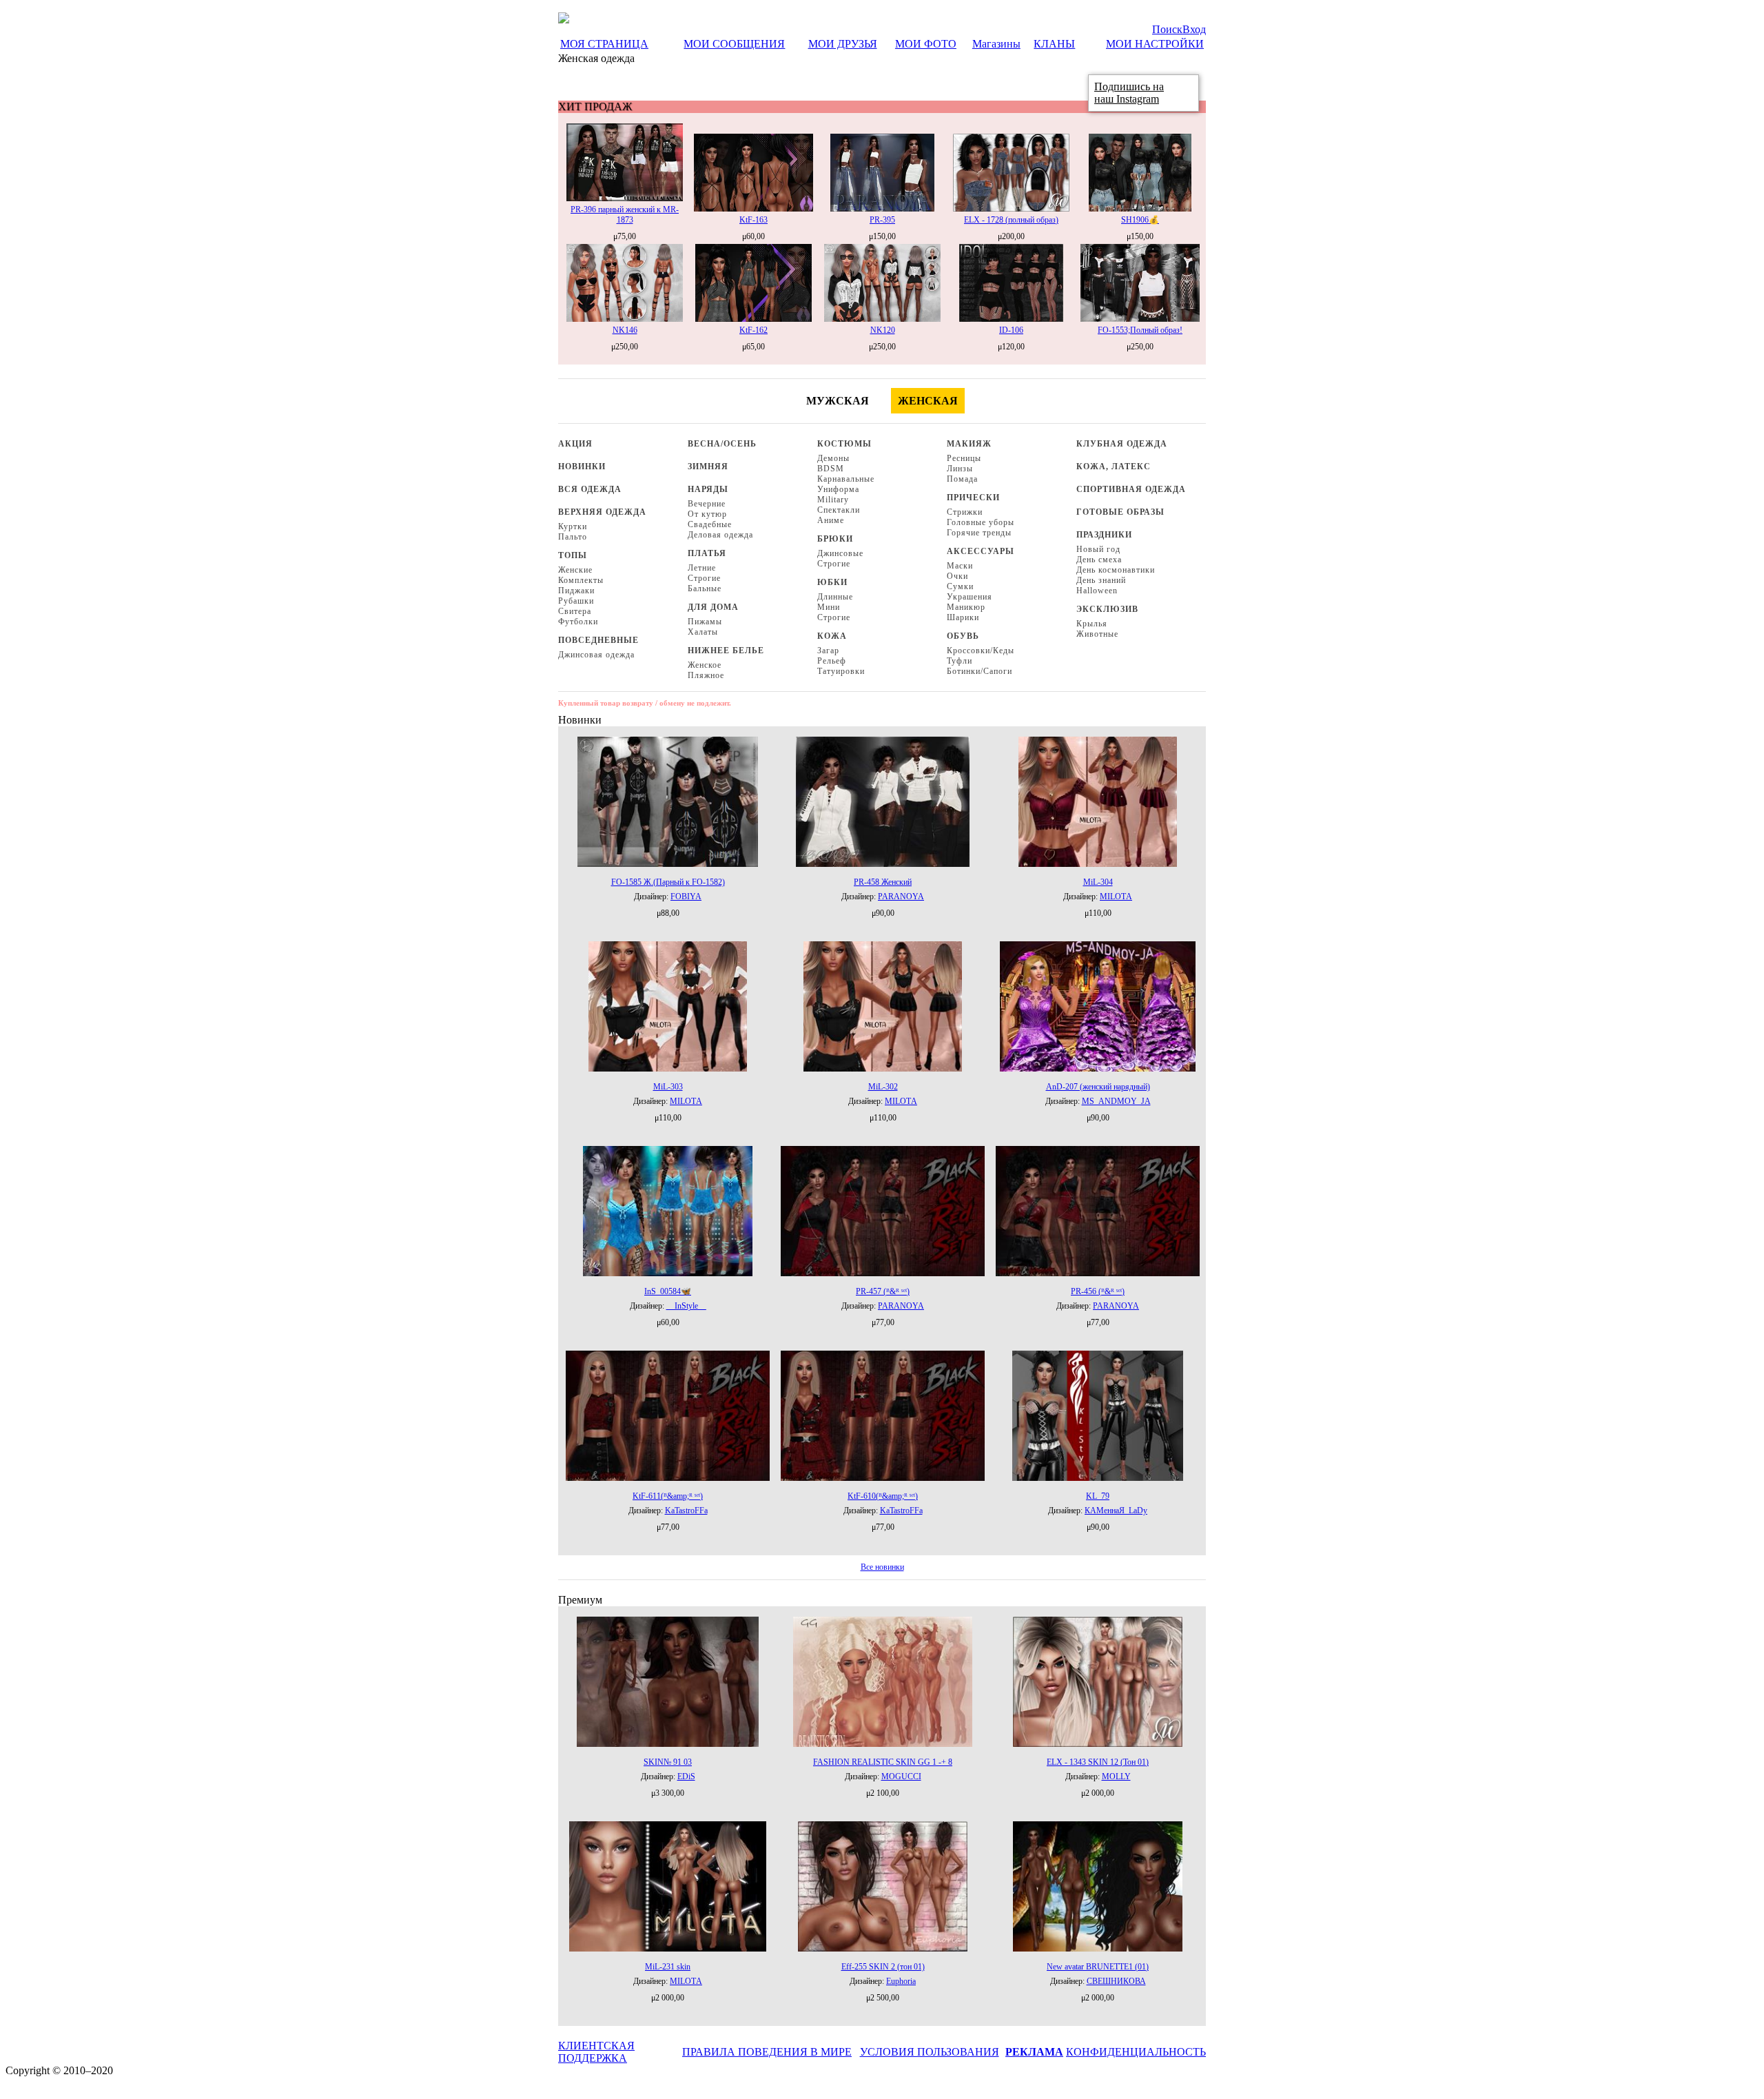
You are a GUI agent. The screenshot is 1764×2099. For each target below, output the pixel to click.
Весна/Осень (722, 444)
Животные (1097, 634)
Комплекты (581, 580)
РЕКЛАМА (1034, 2052)
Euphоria (901, 1981)
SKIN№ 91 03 (668, 1762)
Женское (705, 665)
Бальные (705, 588)
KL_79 (1098, 1496)
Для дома (713, 607)
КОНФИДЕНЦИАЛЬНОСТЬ (1136, 2052)
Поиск (1167, 29)
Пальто (573, 537)
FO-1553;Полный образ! (1140, 330)
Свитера (575, 611)
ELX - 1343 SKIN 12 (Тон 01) (1098, 1762)
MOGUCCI (901, 1777)
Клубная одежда (1122, 444)
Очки (957, 576)
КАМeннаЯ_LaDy (1116, 1511)
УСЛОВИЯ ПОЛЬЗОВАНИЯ (930, 2052)
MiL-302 (883, 1087)
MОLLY (1116, 1777)
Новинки (582, 467)
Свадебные (710, 524)
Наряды (708, 489)
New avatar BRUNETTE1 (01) (1098, 1967)
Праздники (1104, 535)
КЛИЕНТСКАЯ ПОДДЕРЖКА (596, 2052)
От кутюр (707, 514)
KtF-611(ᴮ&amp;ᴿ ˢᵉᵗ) (668, 1496)
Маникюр (966, 607)
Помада (962, 479)
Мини (829, 607)
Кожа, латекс (1114, 467)
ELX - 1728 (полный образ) (1011, 220)
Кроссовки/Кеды (981, 651)
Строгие (704, 578)
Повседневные (598, 640)
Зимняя (708, 467)
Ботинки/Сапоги (980, 671)
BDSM (831, 469)
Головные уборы (981, 522)
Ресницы (964, 458)
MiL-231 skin (668, 1967)
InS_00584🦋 (668, 1291)
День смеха (1099, 560)
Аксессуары (981, 551)
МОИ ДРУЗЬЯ (843, 44)
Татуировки (841, 671)
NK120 (883, 330)
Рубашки (576, 601)
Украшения (970, 597)
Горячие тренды (979, 533)
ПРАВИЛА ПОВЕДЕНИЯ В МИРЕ (767, 2052)
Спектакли (839, 510)
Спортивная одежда (1131, 489)
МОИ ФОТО (926, 44)
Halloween (1097, 591)
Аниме (831, 520)
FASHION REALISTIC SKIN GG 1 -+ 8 (883, 1762)
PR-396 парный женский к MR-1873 (625, 215)
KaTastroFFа (686, 1511)
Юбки (832, 582)
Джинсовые (840, 553)
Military (833, 500)
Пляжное (706, 675)
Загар (828, 651)
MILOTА (1116, 897)
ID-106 (1011, 330)
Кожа (832, 636)
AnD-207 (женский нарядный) (1098, 1087)
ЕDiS (686, 1777)
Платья (707, 553)
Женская (928, 401)
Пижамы (705, 622)
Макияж (969, 444)
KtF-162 (753, 330)
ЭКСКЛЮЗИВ (1107, 609)
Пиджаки (576, 591)
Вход (1194, 29)
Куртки (573, 526)
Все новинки (882, 1567)
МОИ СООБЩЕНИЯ (734, 44)
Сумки (960, 586)
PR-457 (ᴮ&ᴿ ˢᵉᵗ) (883, 1291)
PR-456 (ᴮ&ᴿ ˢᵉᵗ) (1098, 1291)
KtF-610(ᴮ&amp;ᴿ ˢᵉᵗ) (883, 1496)
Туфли (960, 661)
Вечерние (707, 504)
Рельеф (832, 661)
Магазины (996, 44)
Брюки (835, 539)
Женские (575, 570)
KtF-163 (753, 220)
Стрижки (965, 512)
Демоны (833, 458)
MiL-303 (668, 1087)
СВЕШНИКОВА (1116, 1981)
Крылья (1092, 624)
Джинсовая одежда (596, 655)
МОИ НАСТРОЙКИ (1155, 44)
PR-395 (882, 220)
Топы (573, 555)
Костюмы (844, 444)
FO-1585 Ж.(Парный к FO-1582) (668, 882)
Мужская (838, 401)
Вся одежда (590, 489)
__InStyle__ (686, 1306)
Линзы (960, 469)
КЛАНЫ (1054, 44)
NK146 (625, 330)
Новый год (1098, 549)
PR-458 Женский (883, 882)
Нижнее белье (726, 651)
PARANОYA (901, 897)
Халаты (703, 632)
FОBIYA (686, 897)
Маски (960, 566)
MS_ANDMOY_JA (1116, 1101)
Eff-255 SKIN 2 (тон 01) (883, 1967)
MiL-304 (1098, 882)
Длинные (835, 597)
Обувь (963, 636)
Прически (973, 498)
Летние (702, 568)
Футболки (578, 622)
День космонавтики (1116, 570)
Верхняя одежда (602, 512)
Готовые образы (1120, 512)
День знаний (1101, 580)
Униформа (838, 489)
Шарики (963, 617)
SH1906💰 (1140, 220)
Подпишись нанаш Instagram (1129, 93)
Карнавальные (846, 479)
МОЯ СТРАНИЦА (604, 44)
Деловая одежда (720, 535)
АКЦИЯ (575, 444)
